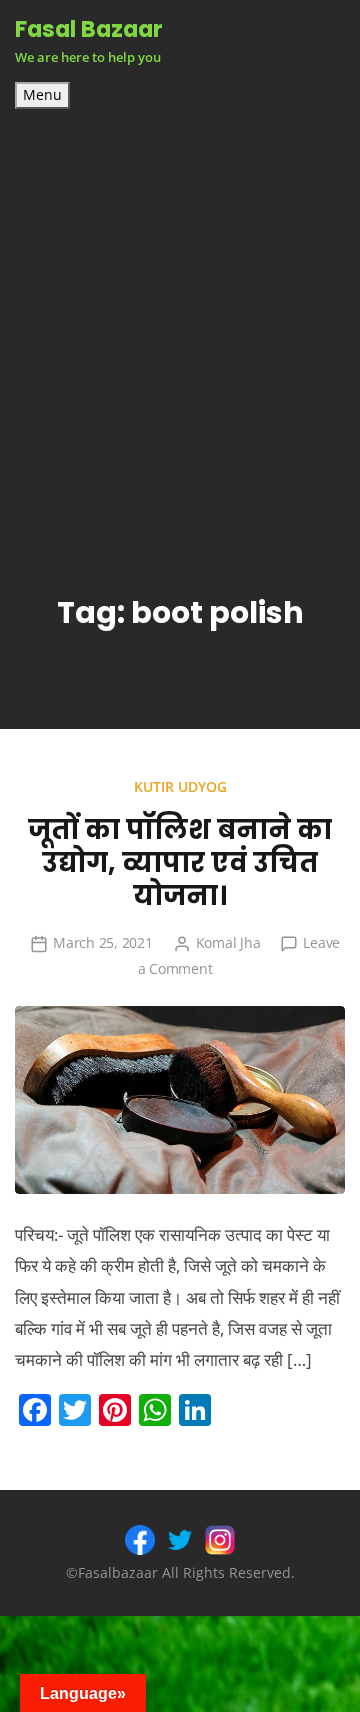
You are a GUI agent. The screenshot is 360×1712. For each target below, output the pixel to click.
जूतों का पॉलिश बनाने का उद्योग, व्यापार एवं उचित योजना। (180, 862)
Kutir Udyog (180, 786)
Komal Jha (228, 942)
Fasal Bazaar (89, 29)
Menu (42, 95)
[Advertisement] (180, 299)
